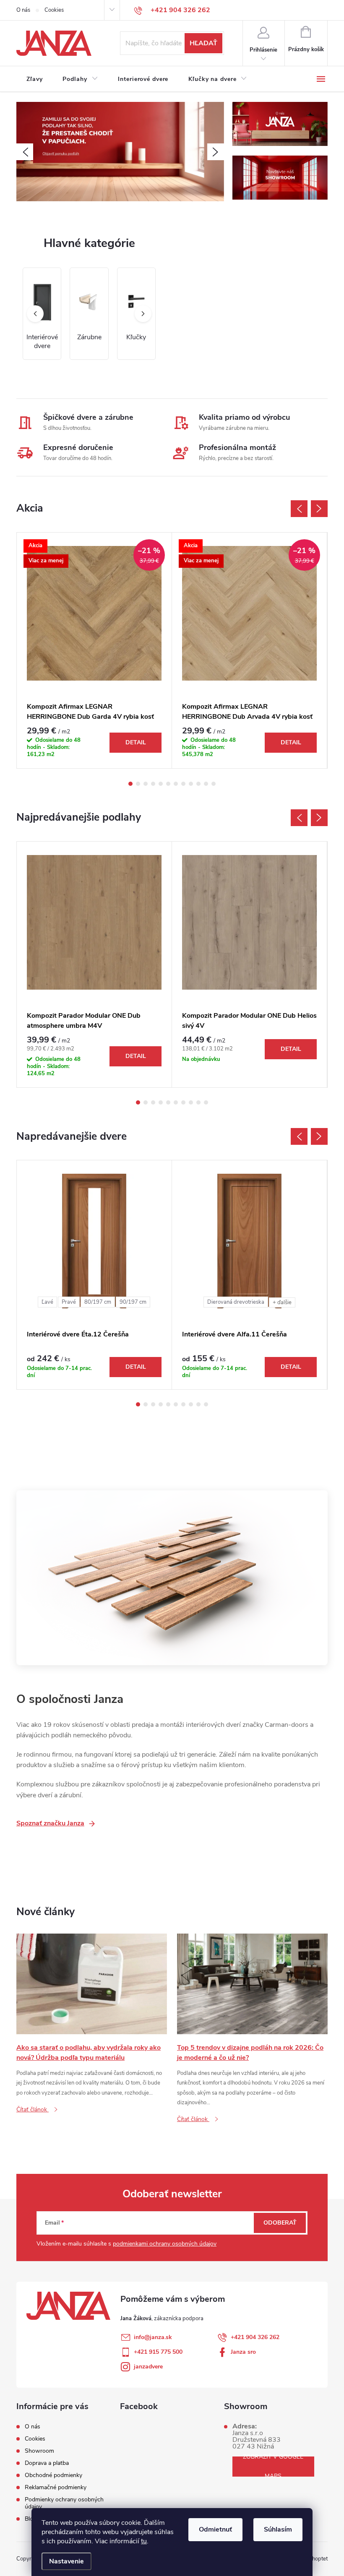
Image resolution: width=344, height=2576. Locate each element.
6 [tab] (168, 784)
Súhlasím (278, 2529)
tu (144, 2541)
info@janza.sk (153, 2337)
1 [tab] (130, 784)
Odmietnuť (215, 2529)
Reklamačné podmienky (56, 2487)
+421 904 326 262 (255, 2337)
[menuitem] (34, 79)
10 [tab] (198, 784)
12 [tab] (214, 784)
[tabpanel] (94, 651)
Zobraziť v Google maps (273, 2467)
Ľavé (47, 1302)
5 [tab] (161, 784)
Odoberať (280, 2223)
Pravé (69, 1302)
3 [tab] (146, 784)
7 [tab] (176, 784)
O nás (23, 10)
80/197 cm (98, 1302)
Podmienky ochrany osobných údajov (64, 2503)
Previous (299, 509)
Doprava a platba (47, 2463)
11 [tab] (206, 784)
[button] (25, 152)
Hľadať (203, 43)
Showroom (39, 2451)
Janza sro (243, 2352)
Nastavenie (66, 2561)
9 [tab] (191, 784)
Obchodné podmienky (53, 2475)
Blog (31, 2519)
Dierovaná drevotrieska (236, 1302)
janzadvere (148, 2367)
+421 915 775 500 (158, 2352)
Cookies (54, 10)
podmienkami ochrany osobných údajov (165, 2244)
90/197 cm (133, 1302)
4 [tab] (153, 784)
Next (319, 509)
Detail (136, 742)
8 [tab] (183, 784)
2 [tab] (138, 784)
